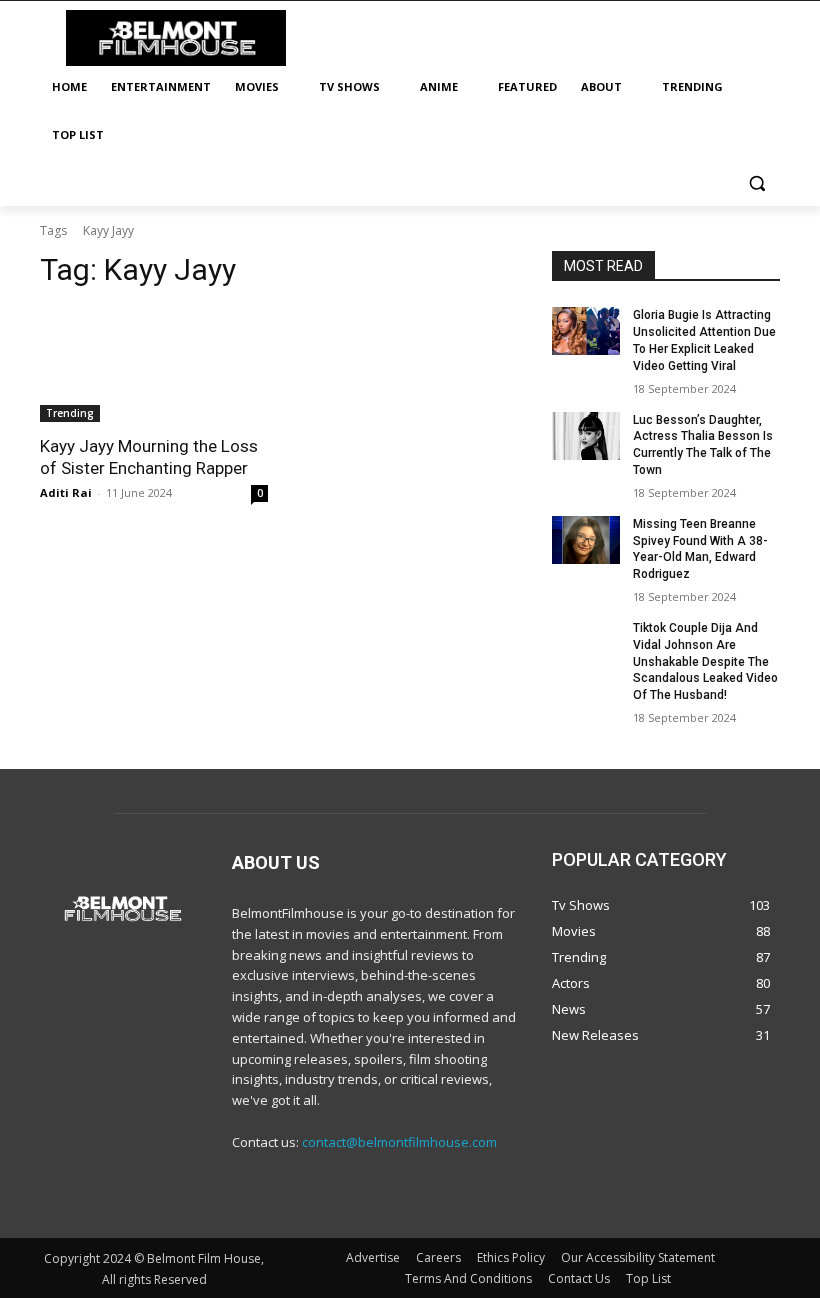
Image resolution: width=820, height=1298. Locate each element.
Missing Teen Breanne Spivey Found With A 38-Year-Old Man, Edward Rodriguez (700, 549)
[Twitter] (455, 1195)
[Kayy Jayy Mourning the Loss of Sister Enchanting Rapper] (154, 365)
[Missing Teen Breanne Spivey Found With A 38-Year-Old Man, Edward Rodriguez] (586, 540)
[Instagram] (410, 1195)
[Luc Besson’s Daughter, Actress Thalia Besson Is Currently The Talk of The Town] (586, 436)
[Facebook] (365, 1195)
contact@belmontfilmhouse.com (399, 1142)
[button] (756, 183)
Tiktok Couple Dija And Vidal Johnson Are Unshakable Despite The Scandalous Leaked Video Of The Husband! (705, 661)
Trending (70, 413)
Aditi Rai (66, 492)
